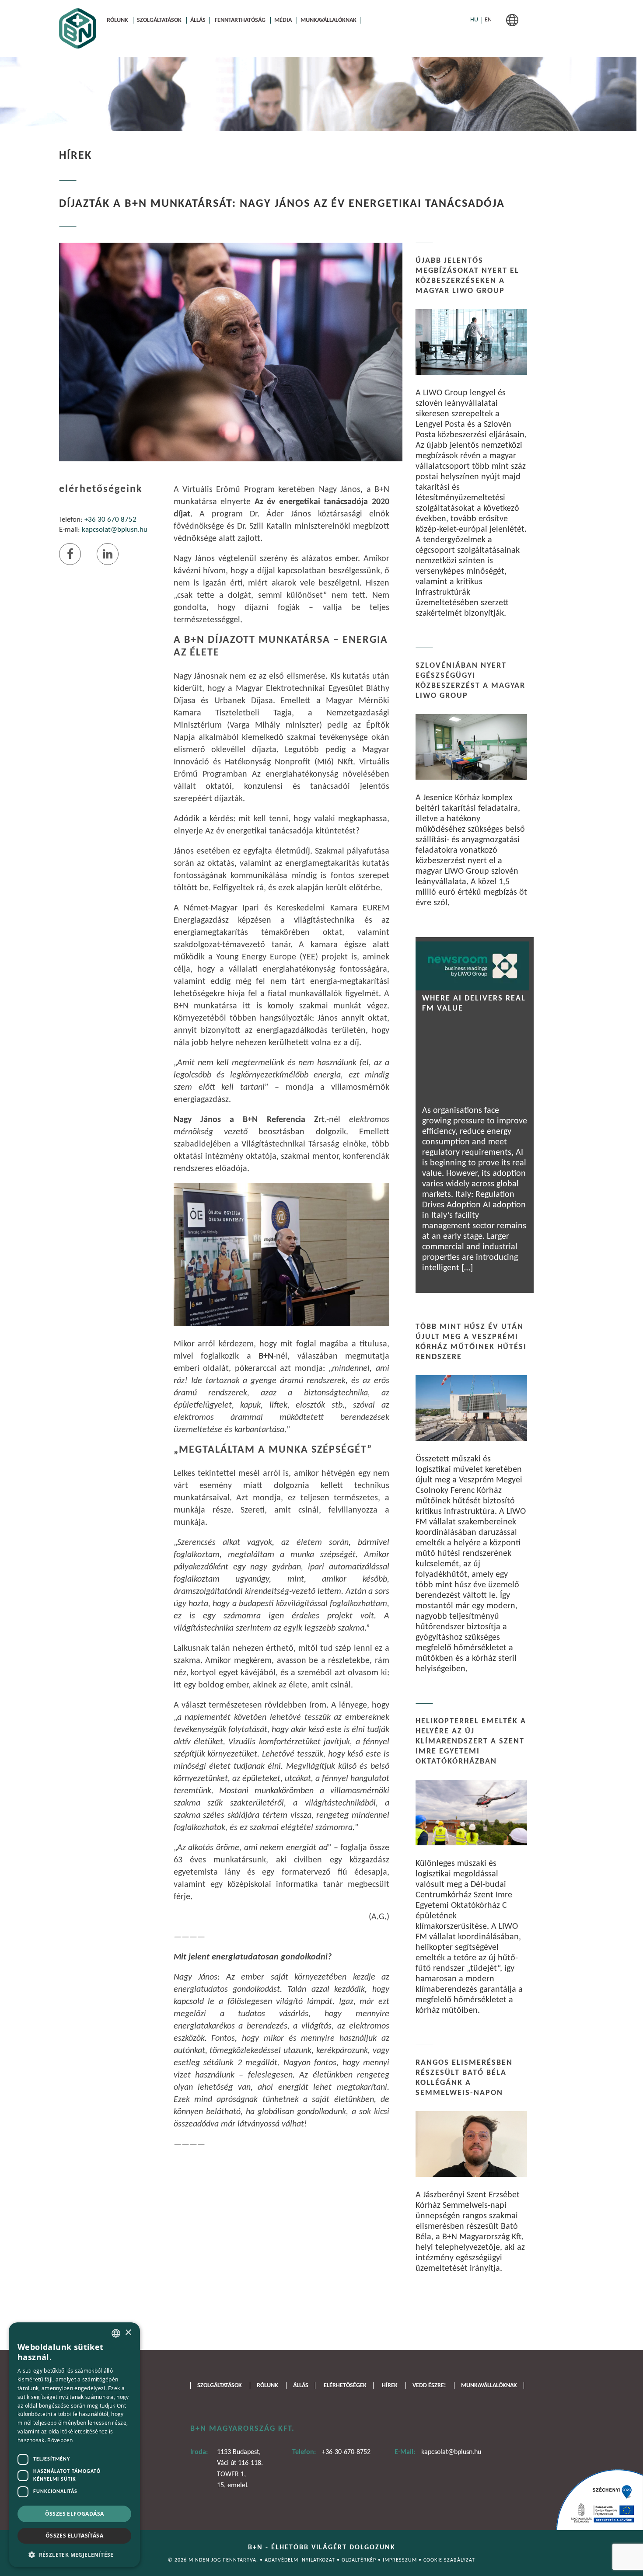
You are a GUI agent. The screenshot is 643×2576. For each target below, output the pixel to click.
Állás (198, 20)
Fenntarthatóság (240, 20)
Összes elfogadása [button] (75, 2514)
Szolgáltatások (159, 20)
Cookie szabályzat (449, 2560)
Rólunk (117, 20)
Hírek (390, 2386)
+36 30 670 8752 (110, 520)
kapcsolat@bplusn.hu (115, 530)
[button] (74, 2554)
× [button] (128, 2333)
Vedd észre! (429, 2386)
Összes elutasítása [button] (74, 2536)
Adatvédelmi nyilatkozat (301, 2560)
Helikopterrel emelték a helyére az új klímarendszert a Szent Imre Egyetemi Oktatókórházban (471, 1741)
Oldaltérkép (360, 2560)
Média (283, 20)
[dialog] (74, 2445)
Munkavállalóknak (328, 20)
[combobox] (116, 2333)
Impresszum (401, 2560)
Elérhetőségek (345, 2386)
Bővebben (60, 2440)
